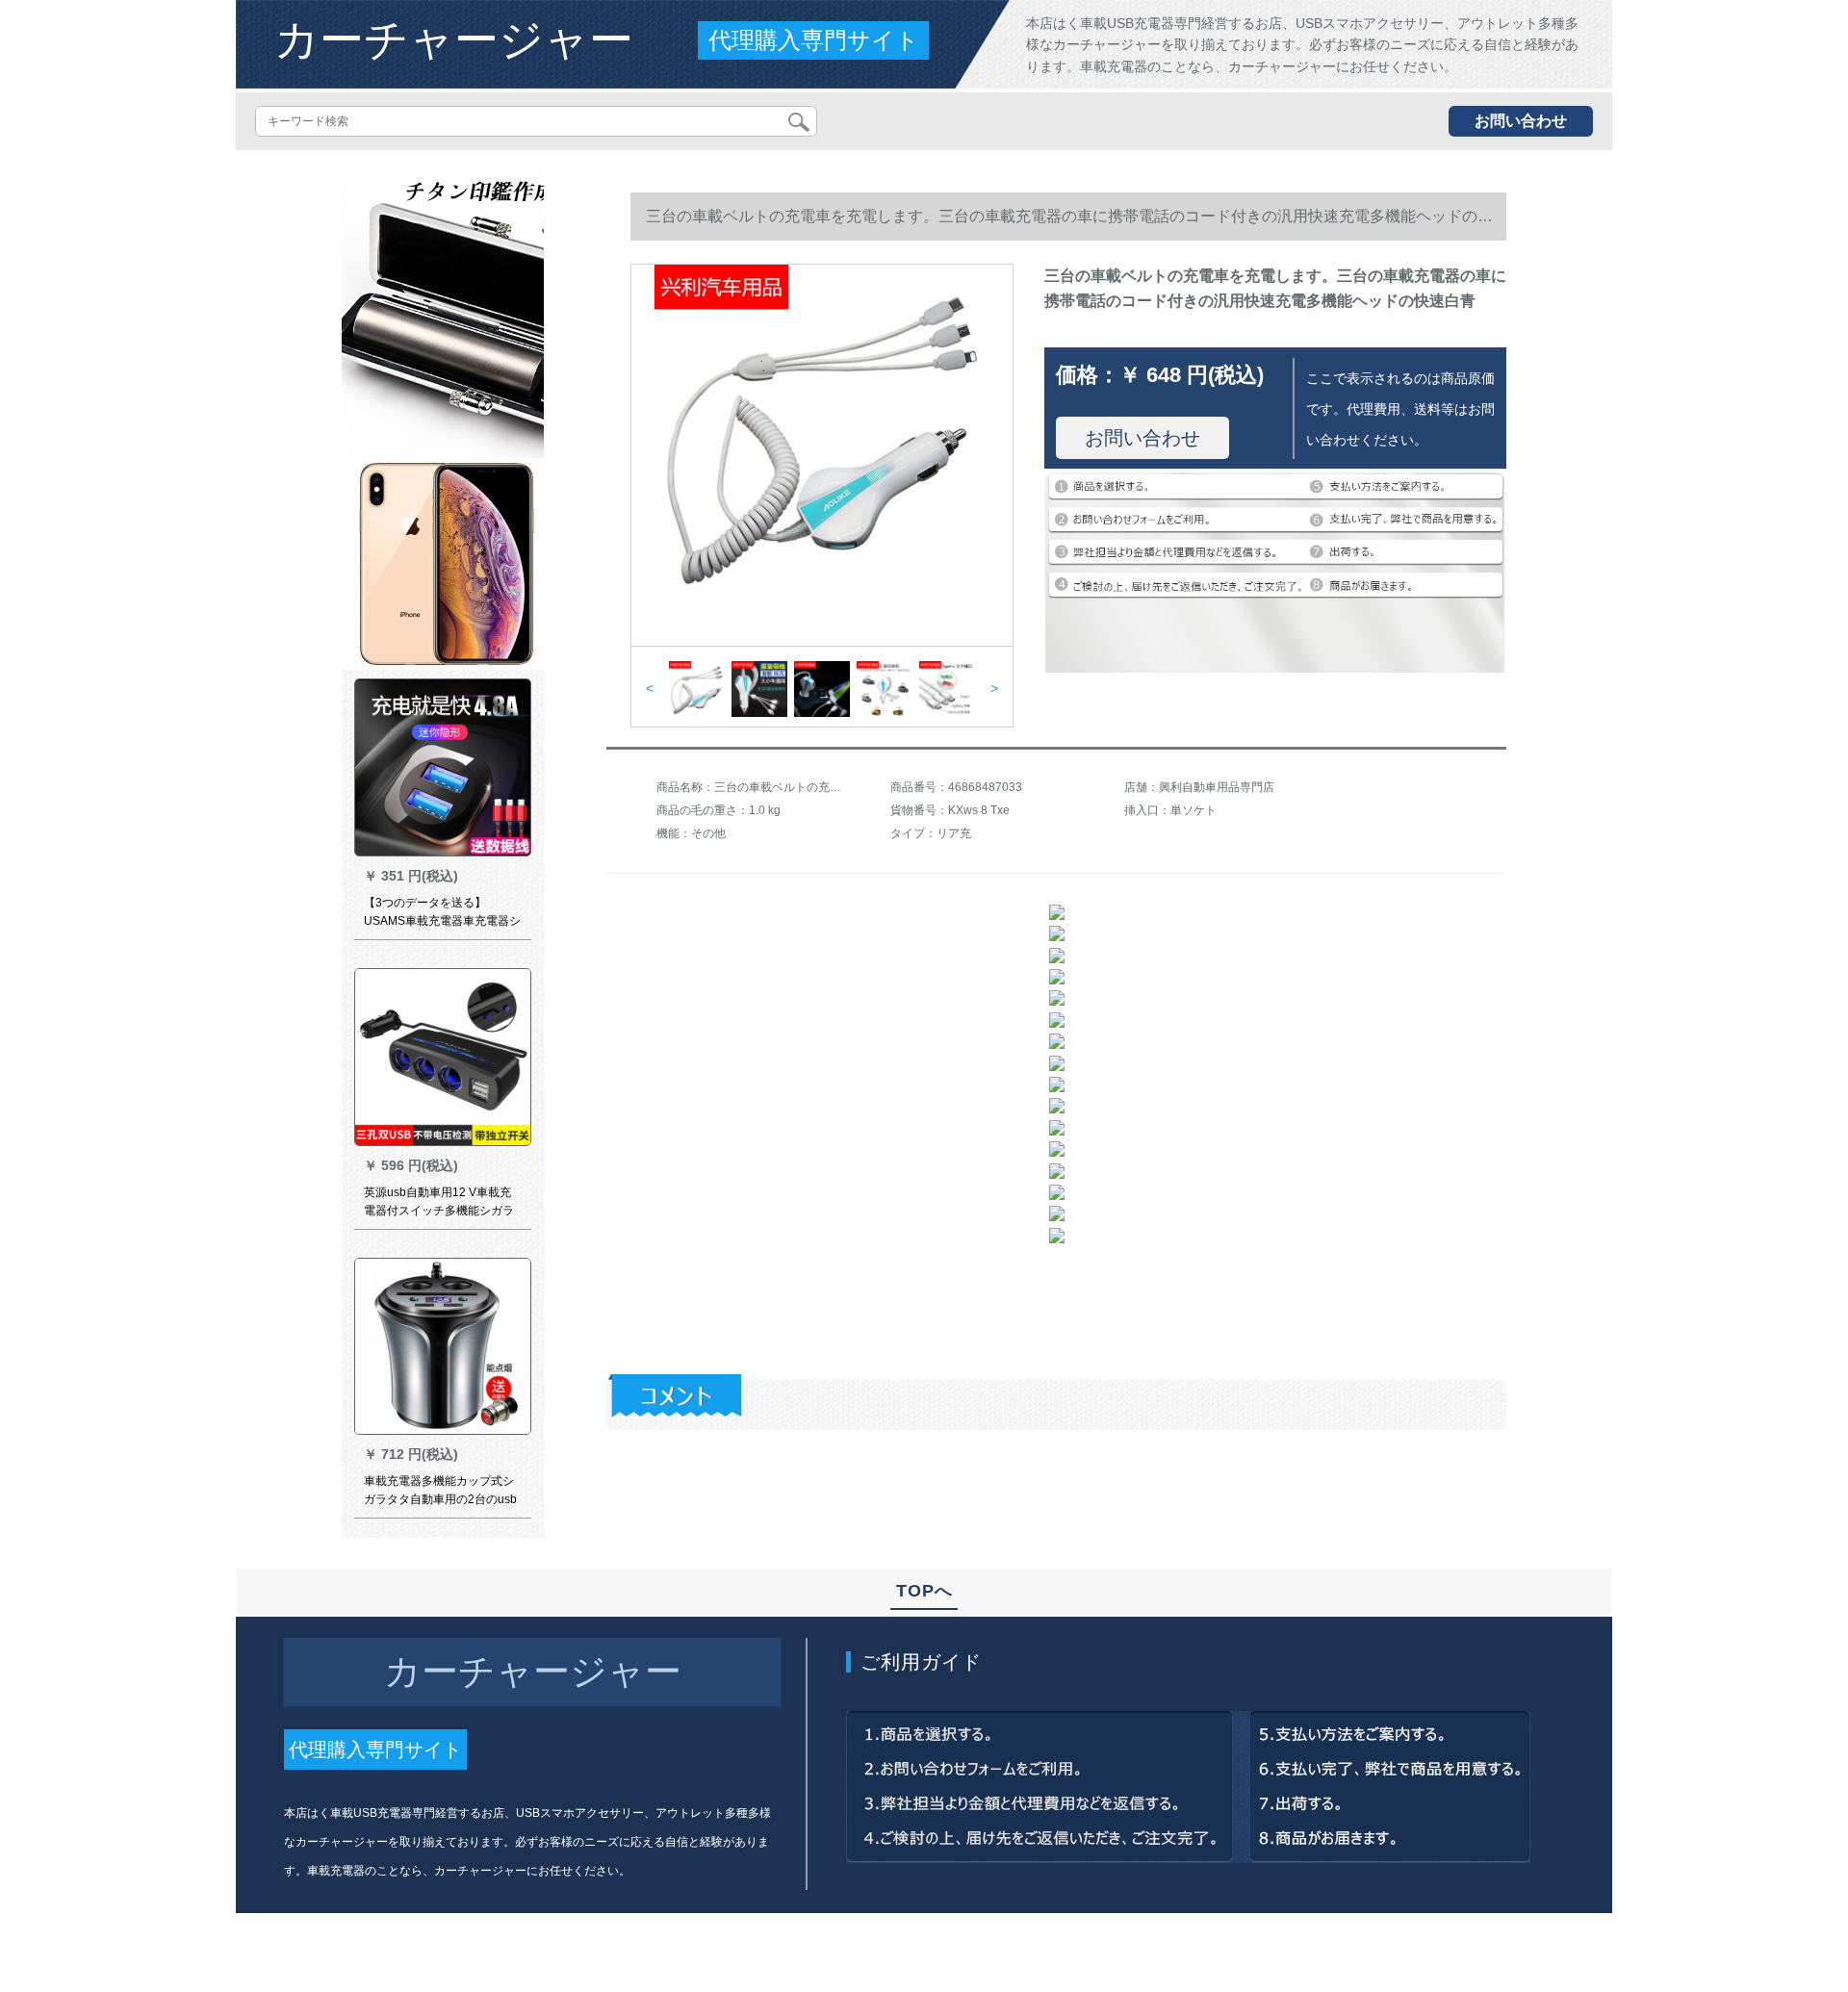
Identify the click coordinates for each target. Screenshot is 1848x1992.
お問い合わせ (1521, 121)
